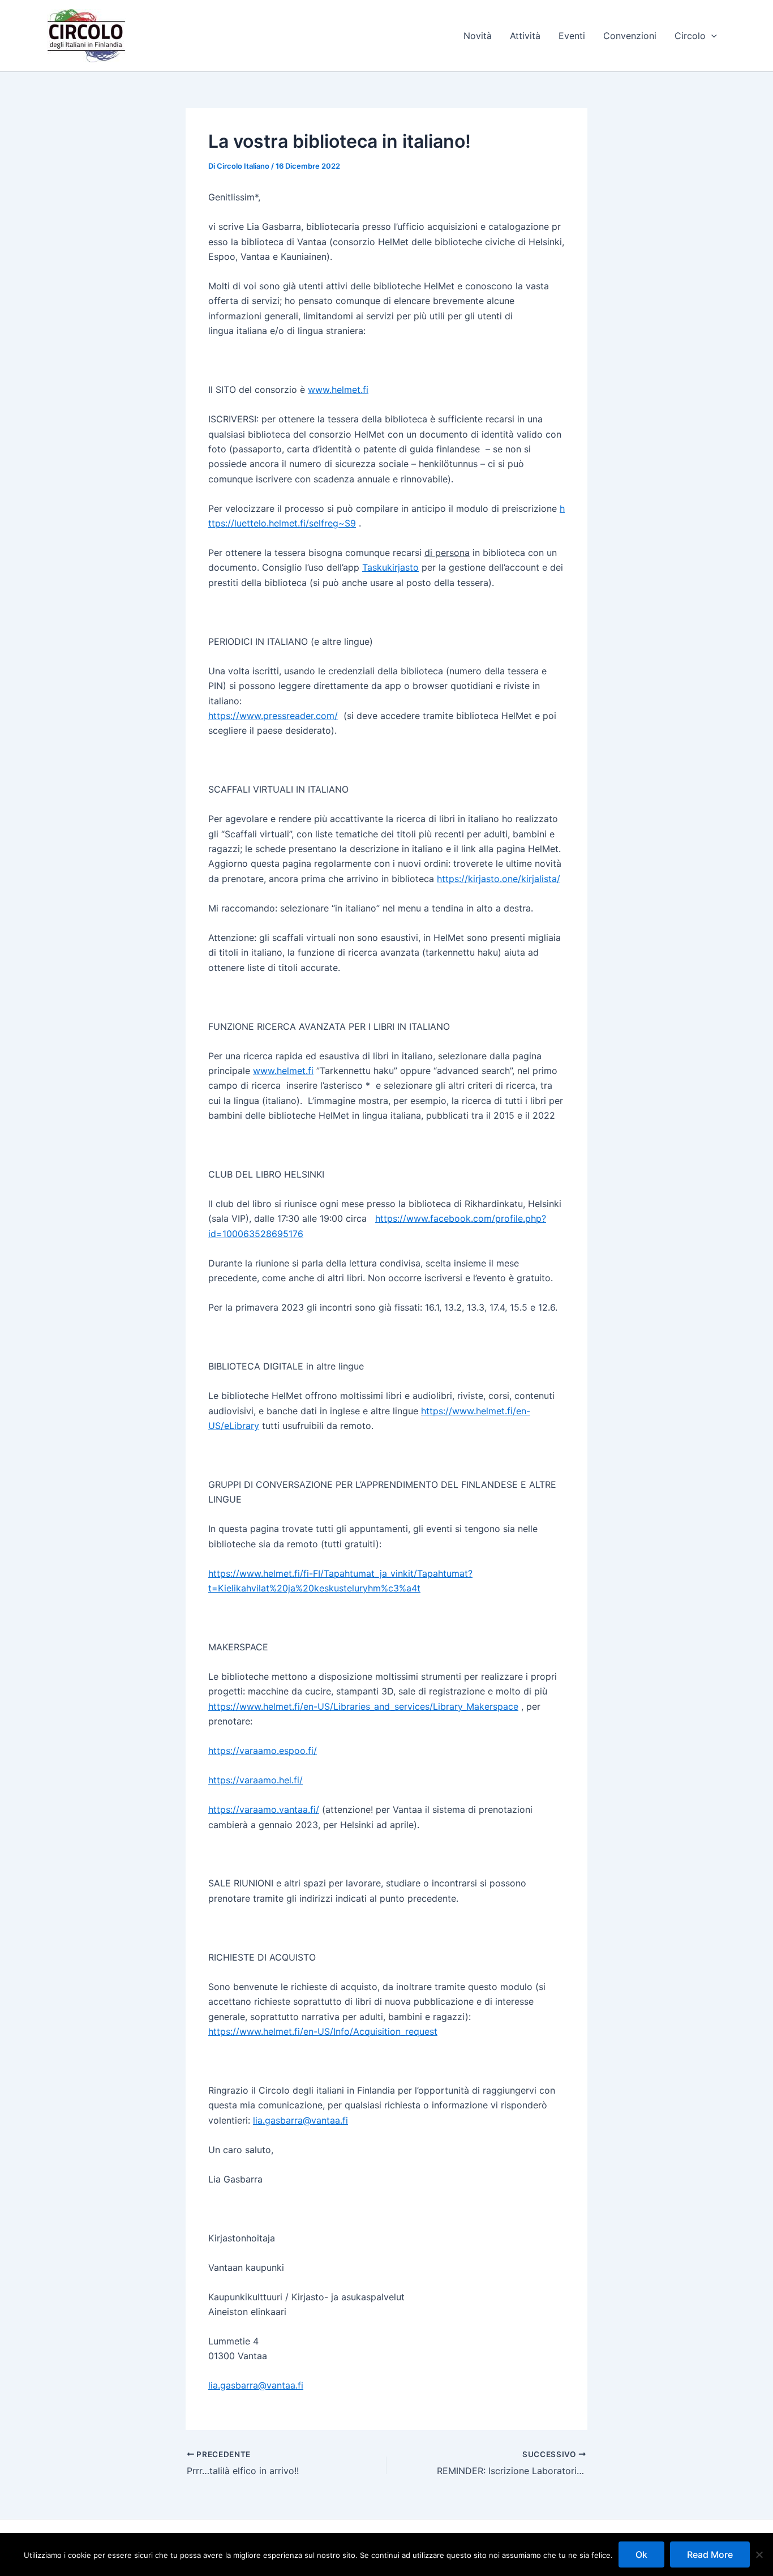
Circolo (690, 36)
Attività (525, 36)
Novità (478, 36)
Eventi (572, 36)
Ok (641, 2554)
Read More (710, 2554)
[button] (711, 36)
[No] (759, 2554)
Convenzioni (630, 36)
